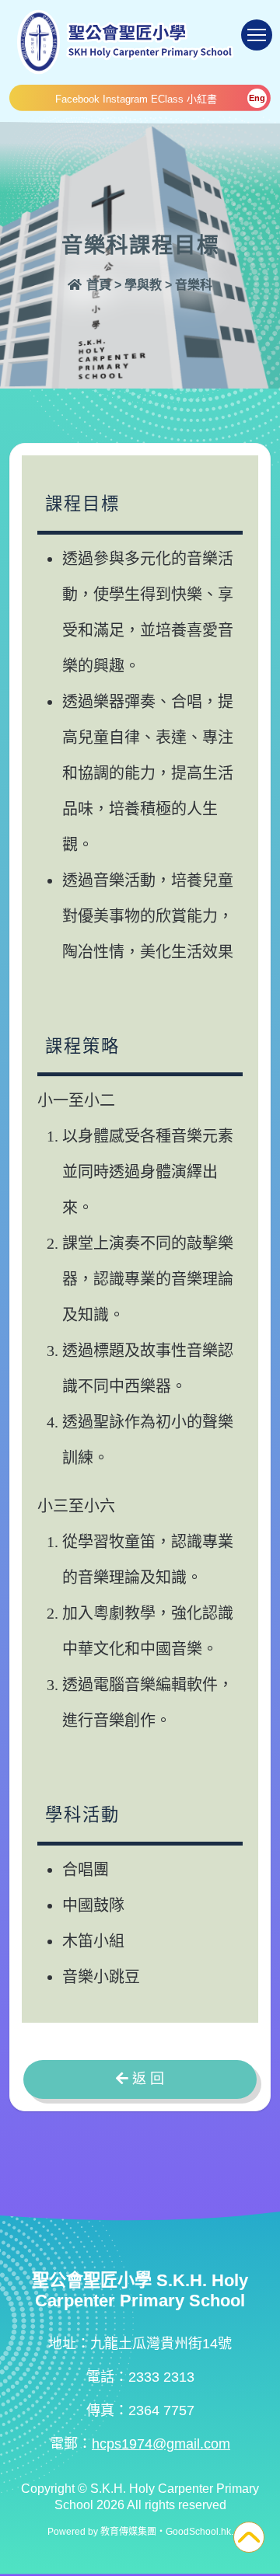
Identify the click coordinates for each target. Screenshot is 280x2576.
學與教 (143, 285)
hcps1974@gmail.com (161, 2444)
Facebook (77, 99)
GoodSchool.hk (198, 2532)
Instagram (125, 99)
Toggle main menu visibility (257, 35)
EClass (167, 99)
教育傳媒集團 (128, 2532)
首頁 (97, 285)
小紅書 (202, 99)
